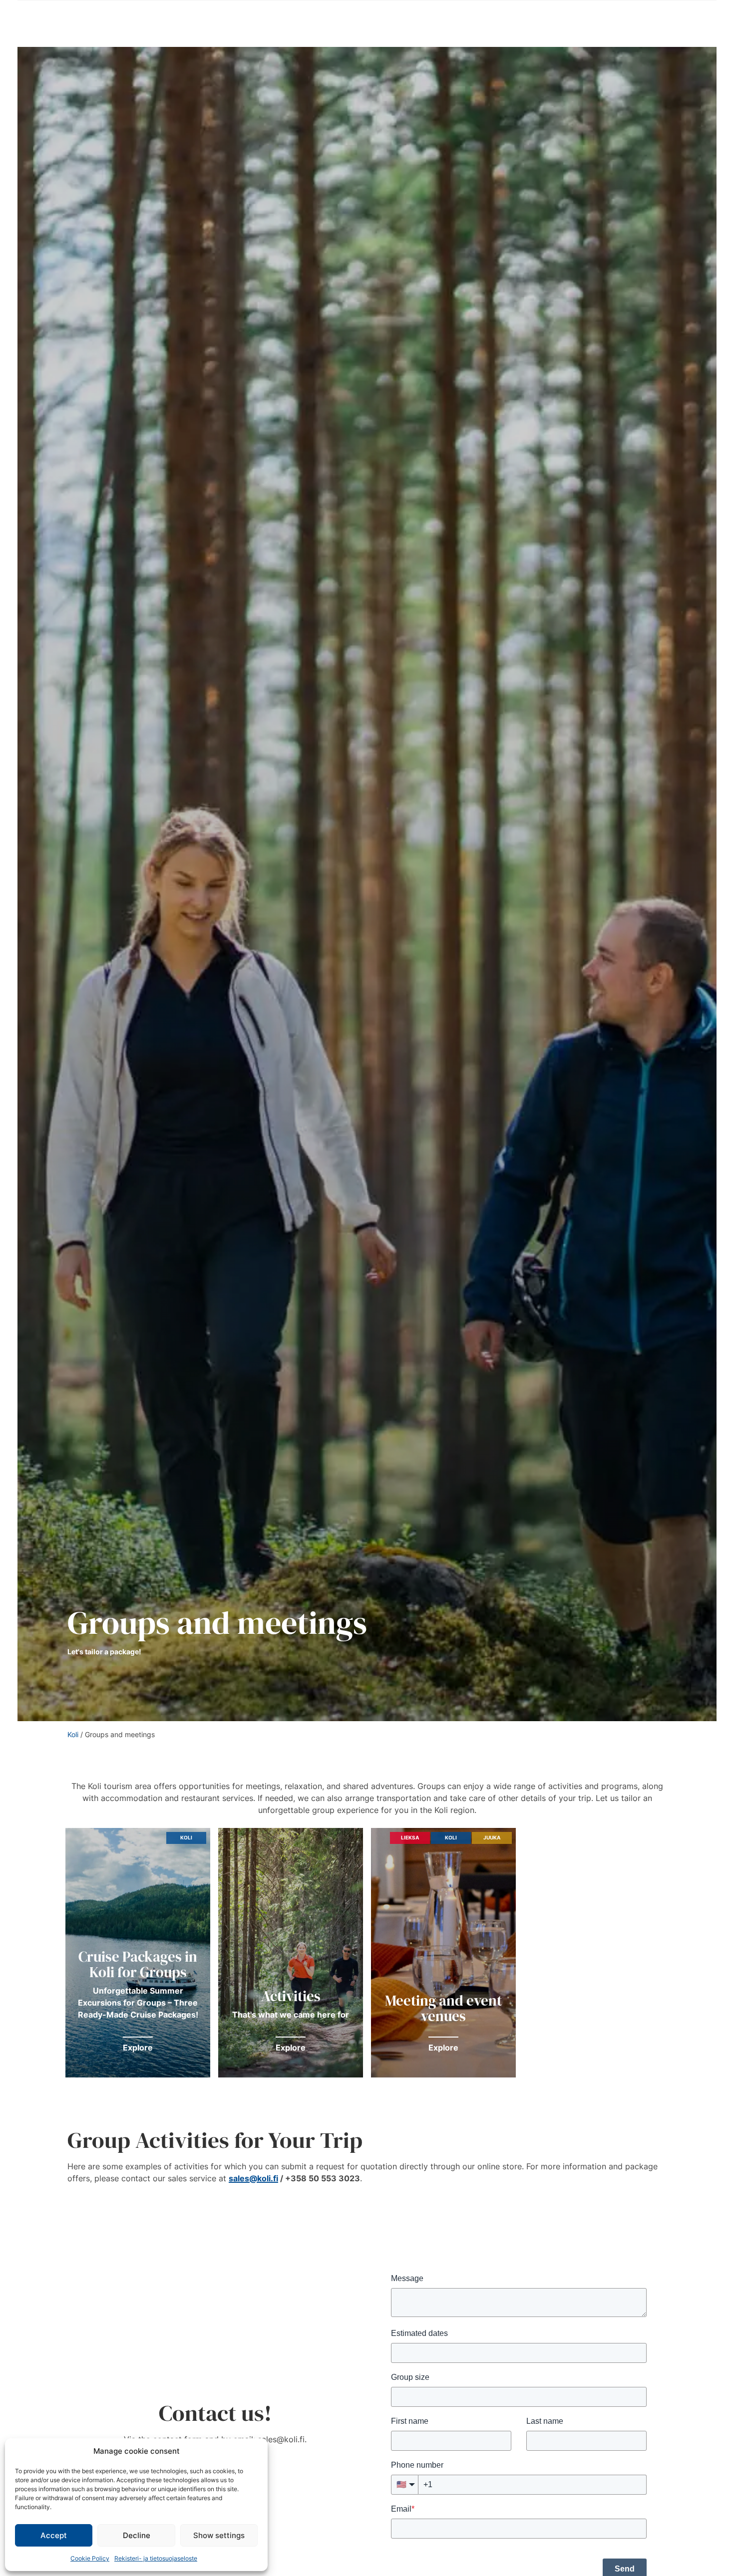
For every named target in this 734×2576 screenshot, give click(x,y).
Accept (54, 2535)
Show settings (219, 2535)
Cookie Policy (90, 2558)
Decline (137, 2535)
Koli (73, 1734)
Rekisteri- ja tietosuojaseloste (156, 2558)
